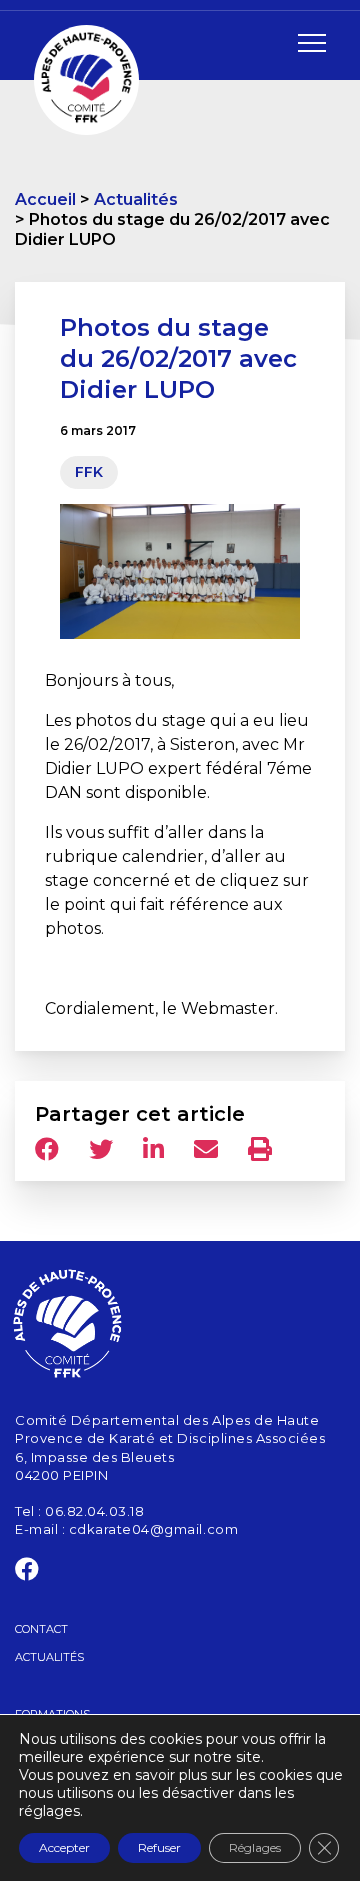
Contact (41, 1629)
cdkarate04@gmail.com (153, 1529)
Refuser (159, 1847)
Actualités (136, 199)
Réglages (255, 1847)
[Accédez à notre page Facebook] (27, 1573)
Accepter (64, 1847)
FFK (89, 472)
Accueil (45, 199)
